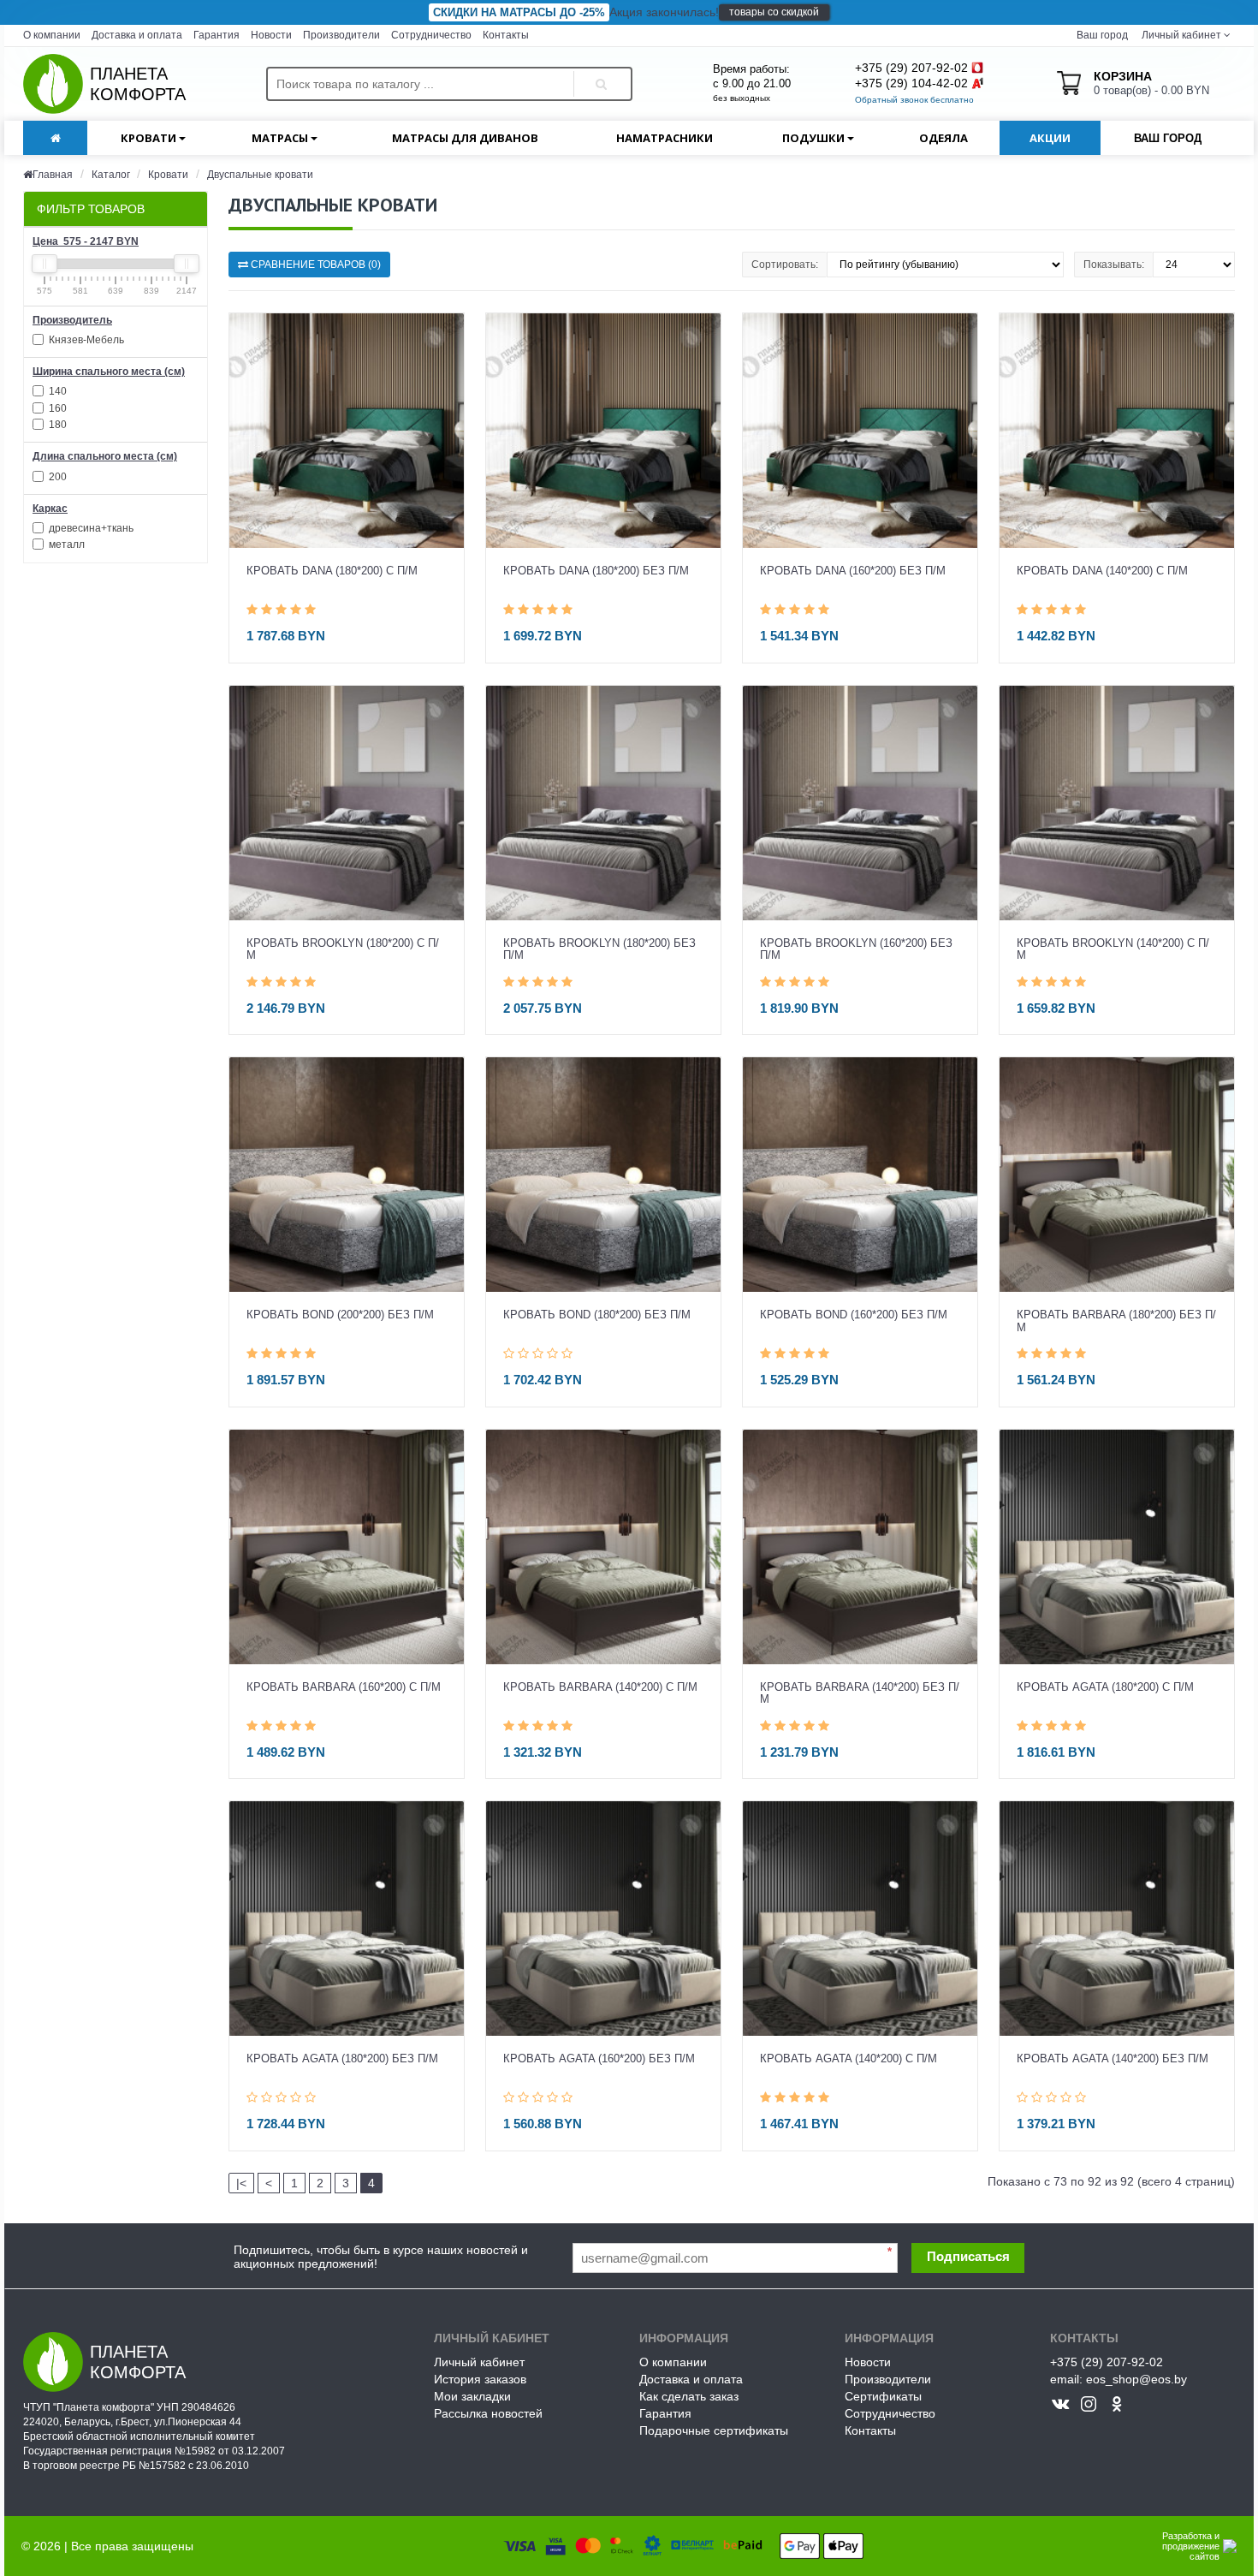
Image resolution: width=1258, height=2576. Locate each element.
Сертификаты (883, 2396)
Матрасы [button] (281, 138)
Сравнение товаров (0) (314, 265)
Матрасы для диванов (465, 138)
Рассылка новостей (488, 2413)
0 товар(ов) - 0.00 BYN (1151, 83)
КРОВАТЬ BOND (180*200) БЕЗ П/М (597, 1315)
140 (56, 391)
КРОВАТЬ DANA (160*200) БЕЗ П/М (853, 571)
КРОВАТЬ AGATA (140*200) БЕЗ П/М (1113, 2059)
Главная (53, 175)
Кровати (168, 175)
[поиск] (598, 69)
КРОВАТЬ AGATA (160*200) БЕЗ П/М (599, 2059)
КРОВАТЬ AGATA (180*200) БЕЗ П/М (342, 2059)
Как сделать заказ (689, 2396)
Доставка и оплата (137, 35)
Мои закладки (472, 2396)
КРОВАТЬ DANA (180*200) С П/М (332, 571)
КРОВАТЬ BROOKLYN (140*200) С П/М (1113, 949)
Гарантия (217, 35)
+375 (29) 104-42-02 (911, 83)
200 (56, 477)
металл (65, 544)
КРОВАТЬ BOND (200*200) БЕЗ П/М (340, 1315)
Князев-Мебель (85, 340)
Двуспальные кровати (260, 175)
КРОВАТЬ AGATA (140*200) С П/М (849, 2059)
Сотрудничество (431, 35)
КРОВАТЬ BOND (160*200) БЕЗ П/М (854, 1315)
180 (56, 425)
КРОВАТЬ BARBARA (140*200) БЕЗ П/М (860, 1693)
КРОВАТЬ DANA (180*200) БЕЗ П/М (596, 571)
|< (241, 2183)
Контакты (506, 35)
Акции (1050, 138)
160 (56, 408)
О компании (52, 35)
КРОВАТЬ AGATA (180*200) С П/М (1105, 1687)
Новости (271, 35)
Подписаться (968, 2256)
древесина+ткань (90, 528)
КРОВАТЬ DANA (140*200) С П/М (1102, 571)
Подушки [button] (815, 138)
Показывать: (1114, 265)
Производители (341, 35)
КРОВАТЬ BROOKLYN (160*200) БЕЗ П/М (856, 949)
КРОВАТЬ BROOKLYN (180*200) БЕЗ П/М (599, 949)
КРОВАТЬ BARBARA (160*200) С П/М (344, 1687)
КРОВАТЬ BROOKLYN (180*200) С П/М (343, 949)
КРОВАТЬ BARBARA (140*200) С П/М (600, 1687)
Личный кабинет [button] (1180, 35)
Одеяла (943, 138)
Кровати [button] (150, 138)
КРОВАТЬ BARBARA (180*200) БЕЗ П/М (1116, 1321)
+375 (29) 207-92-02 (911, 68)
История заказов (480, 2379)
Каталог (112, 175)
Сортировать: (785, 265)
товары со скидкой (774, 12)
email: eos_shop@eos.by (1119, 2379)
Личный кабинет (479, 2362)
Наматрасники (665, 138)
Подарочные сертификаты (714, 2430)
